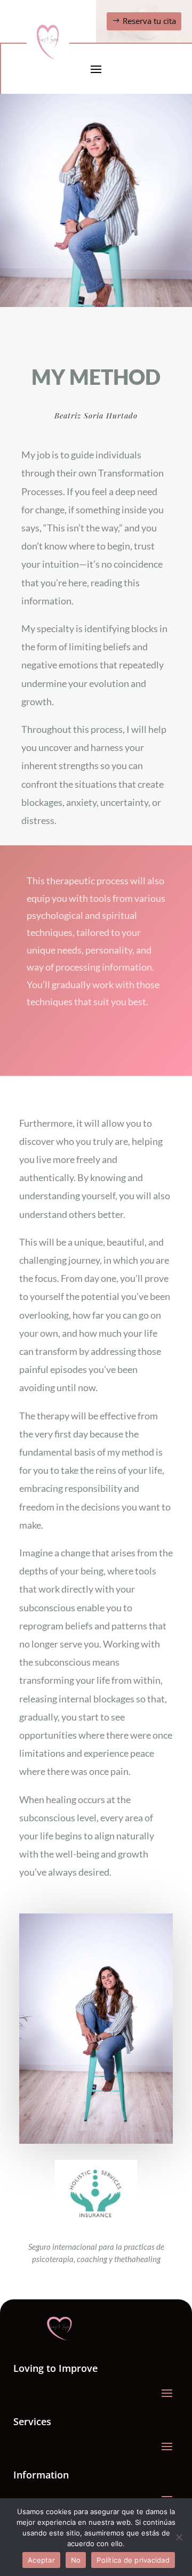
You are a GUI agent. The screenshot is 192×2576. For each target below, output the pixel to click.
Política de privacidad (133, 2560)
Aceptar (41, 2560)
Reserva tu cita (149, 21)
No (76, 2560)
